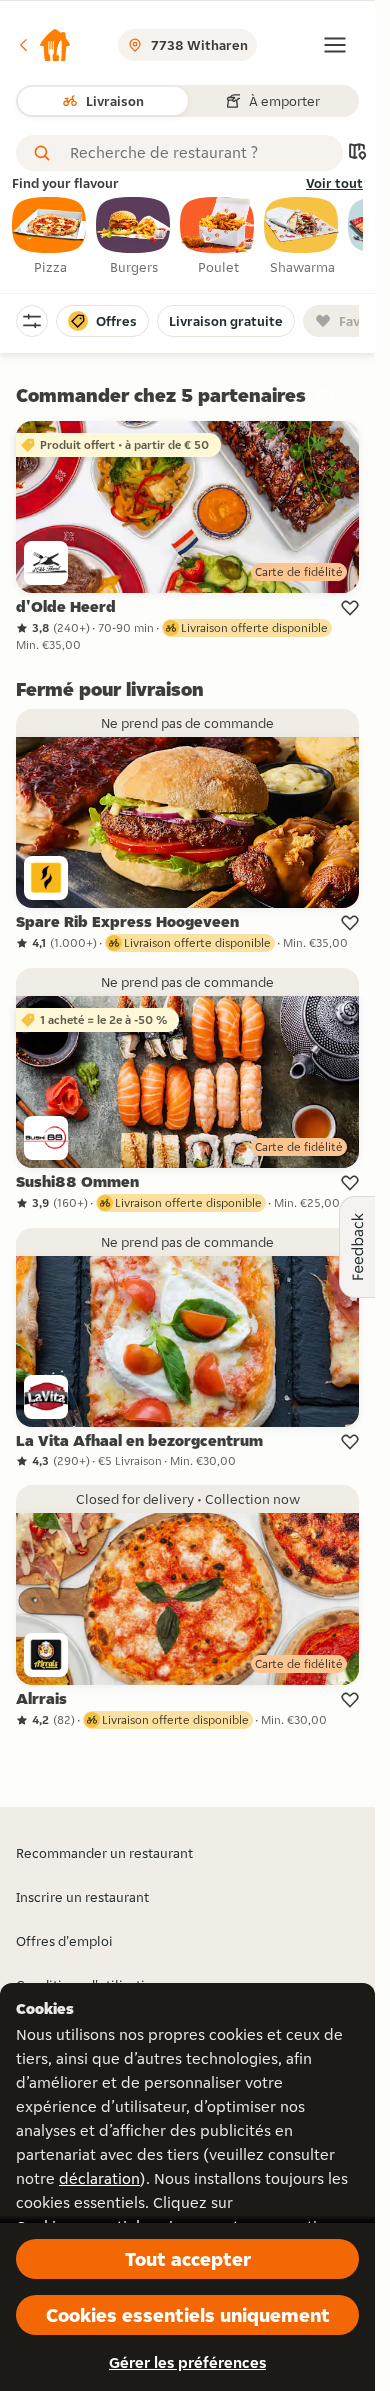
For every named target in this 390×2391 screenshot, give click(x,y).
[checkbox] (50, 237)
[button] (44, 45)
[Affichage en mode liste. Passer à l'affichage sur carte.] (357, 153)
